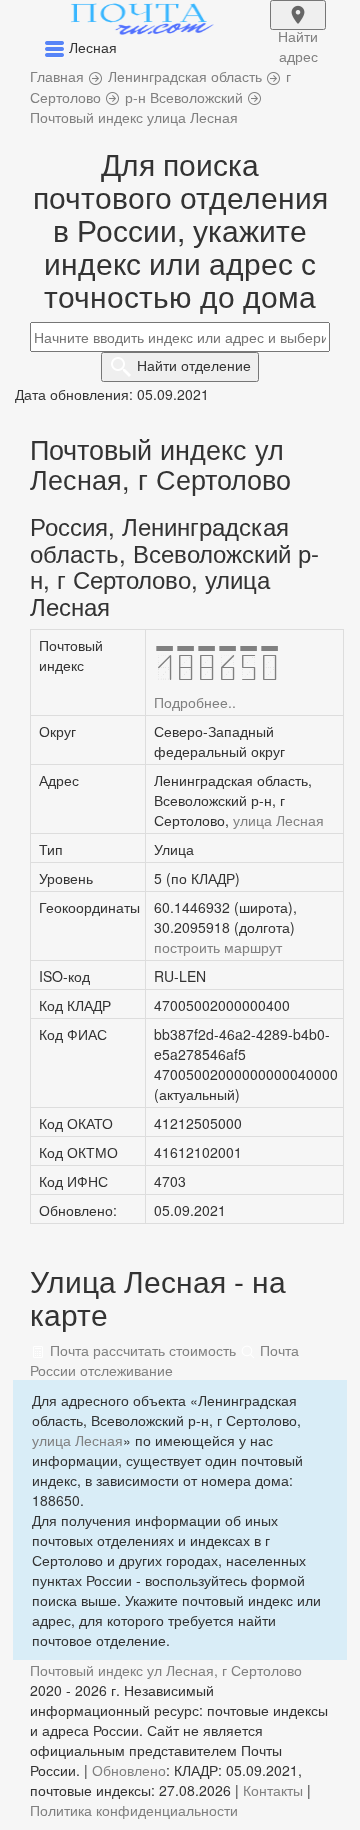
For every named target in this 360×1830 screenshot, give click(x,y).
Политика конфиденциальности (134, 1810)
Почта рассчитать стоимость (141, 1350)
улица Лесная (278, 820)
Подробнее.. (195, 702)
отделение (194, 365)
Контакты (273, 1790)
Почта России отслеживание (164, 1360)
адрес (298, 28)
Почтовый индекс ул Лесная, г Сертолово (166, 1670)
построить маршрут (218, 947)
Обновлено (129, 1770)
